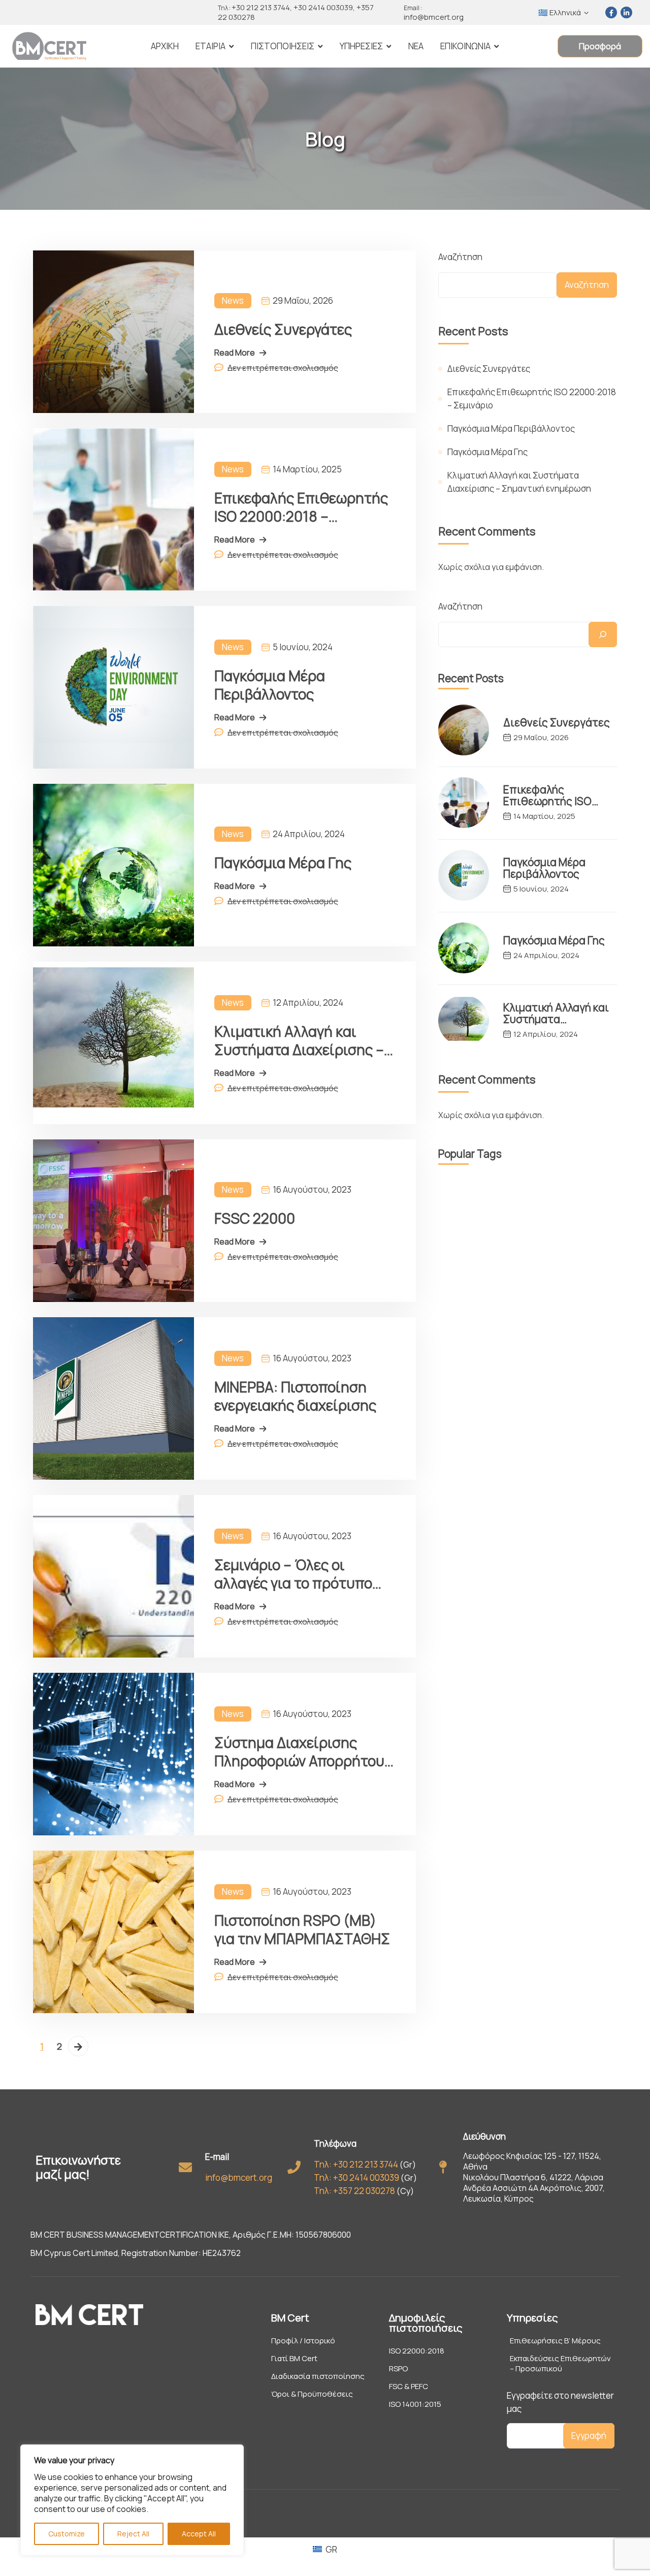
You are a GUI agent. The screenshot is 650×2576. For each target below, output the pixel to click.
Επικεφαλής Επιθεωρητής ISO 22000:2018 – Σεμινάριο (301, 507)
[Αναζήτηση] (603, 634)
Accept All (199, 2534)
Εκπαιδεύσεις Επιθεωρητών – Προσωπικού (560, 2364)
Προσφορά (600, 46)
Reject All (133, 2534)
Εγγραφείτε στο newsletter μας (560, 2402)
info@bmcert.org (434, 13)
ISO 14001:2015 (415, 2404)
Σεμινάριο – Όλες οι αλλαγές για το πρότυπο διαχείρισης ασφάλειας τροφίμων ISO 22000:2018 (300, 1574)
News (233, 300)
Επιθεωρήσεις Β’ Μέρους (555, 2341)
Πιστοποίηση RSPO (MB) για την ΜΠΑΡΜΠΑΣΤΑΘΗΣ (302, 1929)
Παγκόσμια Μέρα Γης (283, 863)
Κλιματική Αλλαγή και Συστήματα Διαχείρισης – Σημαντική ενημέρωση (299, 1040)
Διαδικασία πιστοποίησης (318, 2376)
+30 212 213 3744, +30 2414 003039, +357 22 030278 (296, 12)
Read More (235, 353)
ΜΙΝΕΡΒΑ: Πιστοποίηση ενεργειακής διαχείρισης (295, 1396)
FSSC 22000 (255, 1218)
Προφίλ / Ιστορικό (303, 2341)
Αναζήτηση (460, 257)
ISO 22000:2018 (417, 2351)
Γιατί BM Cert (294, 2359)
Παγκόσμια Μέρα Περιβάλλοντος (270, 685)
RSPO (398, 2369)
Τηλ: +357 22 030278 (354, 2191)
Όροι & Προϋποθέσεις (312, 2394)
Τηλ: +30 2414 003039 (356, 2177)
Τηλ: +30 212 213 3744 (356, 2164)
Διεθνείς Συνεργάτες (283, 329)
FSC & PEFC (409, 2387)
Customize (67, 2534)
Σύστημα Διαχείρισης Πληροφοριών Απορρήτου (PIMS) (299, 1752)
